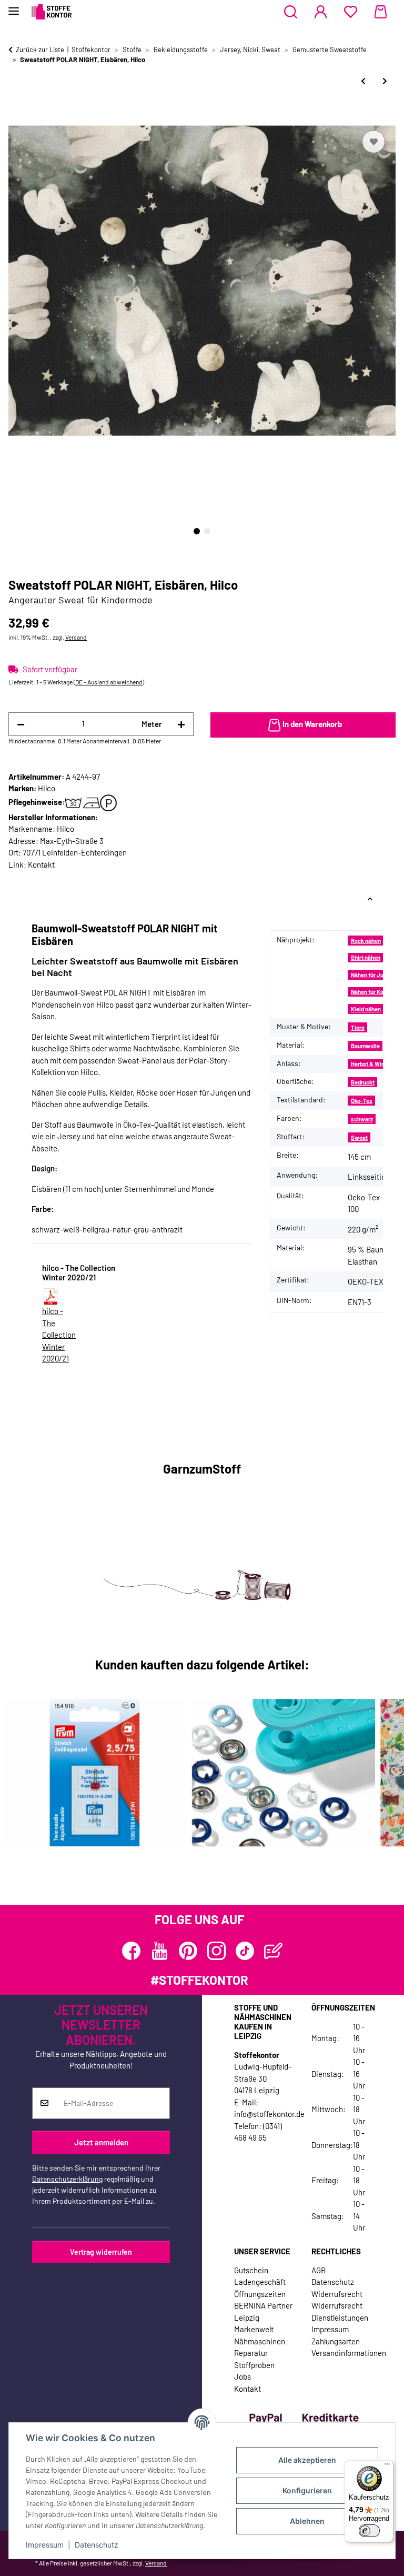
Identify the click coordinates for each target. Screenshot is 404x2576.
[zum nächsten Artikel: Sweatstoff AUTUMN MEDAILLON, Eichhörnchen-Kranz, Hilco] (385, 81)
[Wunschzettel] (351, 12)
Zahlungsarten (336, 2341)
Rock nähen (366, 941)
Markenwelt (254, 2329)
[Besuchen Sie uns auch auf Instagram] (216, 1951)
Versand (76, 637)
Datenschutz (97, 2545)
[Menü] (387, 2466)
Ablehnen (307, 2521)
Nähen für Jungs (372, 975)
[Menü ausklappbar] (14, 7)
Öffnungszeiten (260, 2294)
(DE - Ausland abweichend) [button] (109, 682)
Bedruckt (363, 1082)
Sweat (359, 1137)
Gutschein (251, 2270)
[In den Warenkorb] (17, 116)
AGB (319, 2270)
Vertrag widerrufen (101, 2252)
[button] (291, 12)
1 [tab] (197, 531)
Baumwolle (365, 1046)
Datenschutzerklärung (67, 2179)
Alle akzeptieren (307, 2460)
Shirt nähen (366, 957)
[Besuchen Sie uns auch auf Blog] (273, 1951)
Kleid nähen (366, 1009)
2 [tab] (207, 531)
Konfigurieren (307, 2490)
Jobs (243, 2376)
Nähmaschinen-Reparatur (261, 2347)
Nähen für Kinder (372, 992)
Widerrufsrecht (337, 2294)
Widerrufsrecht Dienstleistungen (340, 2311)
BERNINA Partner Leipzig (263, 2311)
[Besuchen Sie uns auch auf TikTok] (245, 1951)
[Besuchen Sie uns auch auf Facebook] (131, 1951)
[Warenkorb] (381, 12)
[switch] (369, 2531)
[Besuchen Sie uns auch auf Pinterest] (188, 1951)
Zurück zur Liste (40, 49)
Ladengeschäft (260, 2282)
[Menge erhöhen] (181, 724)
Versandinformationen (349, 2353)
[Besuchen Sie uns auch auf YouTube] (160, 1951)
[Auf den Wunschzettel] (373, 142)
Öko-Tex (362, 1101)
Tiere (358, 1027)
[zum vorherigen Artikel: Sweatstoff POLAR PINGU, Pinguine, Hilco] (363, 81)
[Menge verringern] (21, 724)
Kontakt (41, 864)
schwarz (362, 1119)
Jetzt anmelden (101, 2142)
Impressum (45, 2545)
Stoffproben (254, 2365)
